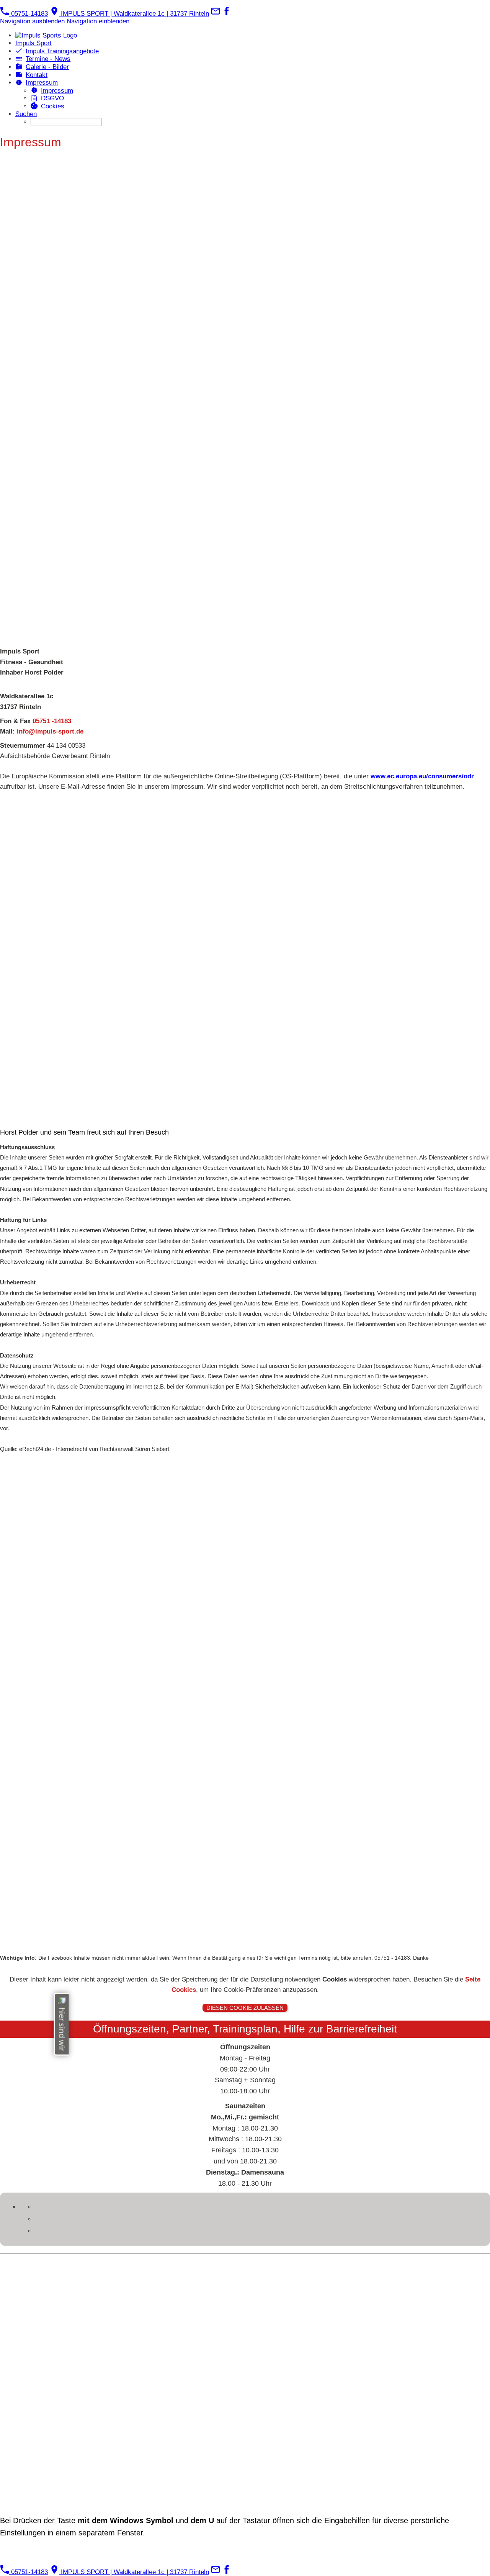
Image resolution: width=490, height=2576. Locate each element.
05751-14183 (29, 14)
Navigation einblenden (98, 21)
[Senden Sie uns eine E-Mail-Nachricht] (216, 14)
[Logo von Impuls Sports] (245, 1703)
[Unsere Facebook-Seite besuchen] (227, 14)
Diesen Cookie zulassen (245, 2008)
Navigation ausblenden (32, 21)
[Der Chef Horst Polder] (245, 960)
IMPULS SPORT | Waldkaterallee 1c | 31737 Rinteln (134, 14)
